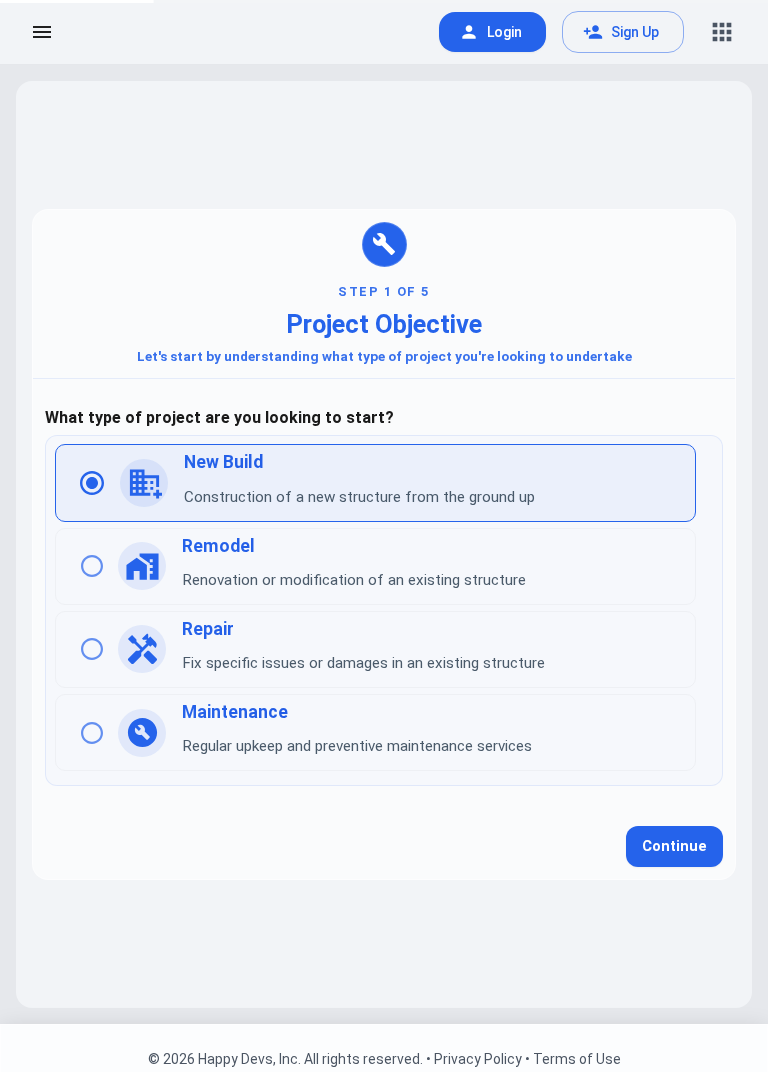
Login (504, 32)
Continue (674, 846)
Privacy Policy (478, 1059)
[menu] (42, 32)
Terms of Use (577, 1059)
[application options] (722, 32)
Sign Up (635, 32)
